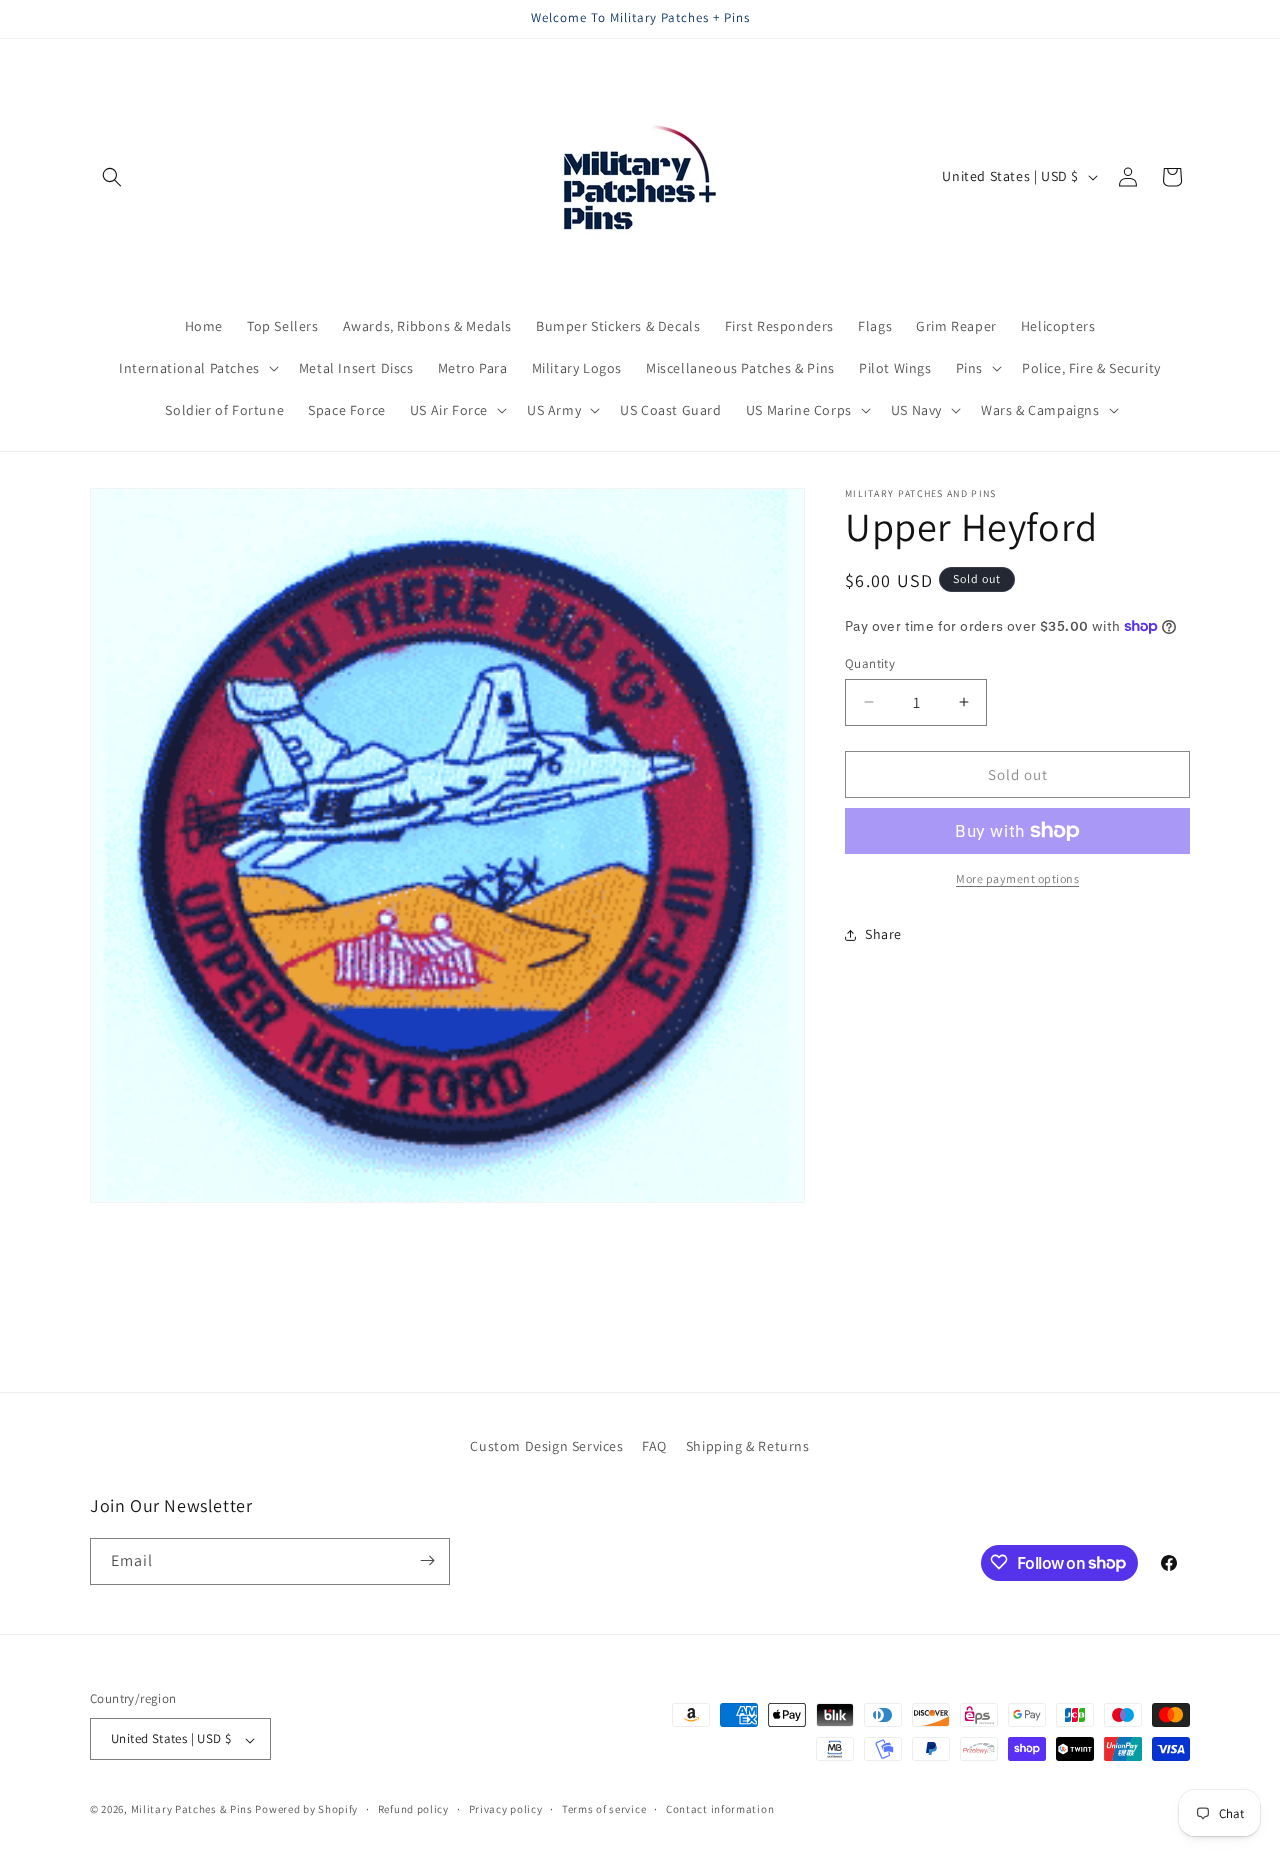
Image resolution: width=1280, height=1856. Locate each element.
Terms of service (604, 1809)
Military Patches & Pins (192, 1810)
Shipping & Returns (748, 1446)
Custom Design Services (546, 1446)
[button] (112, 177)
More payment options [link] (1017, 878)
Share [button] (883, 934)
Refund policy (413, 1809)
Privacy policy (506, 1809)
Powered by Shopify (306, 1810)
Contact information (720, 1809)
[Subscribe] (427, 1560)
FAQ (654, 1446)
